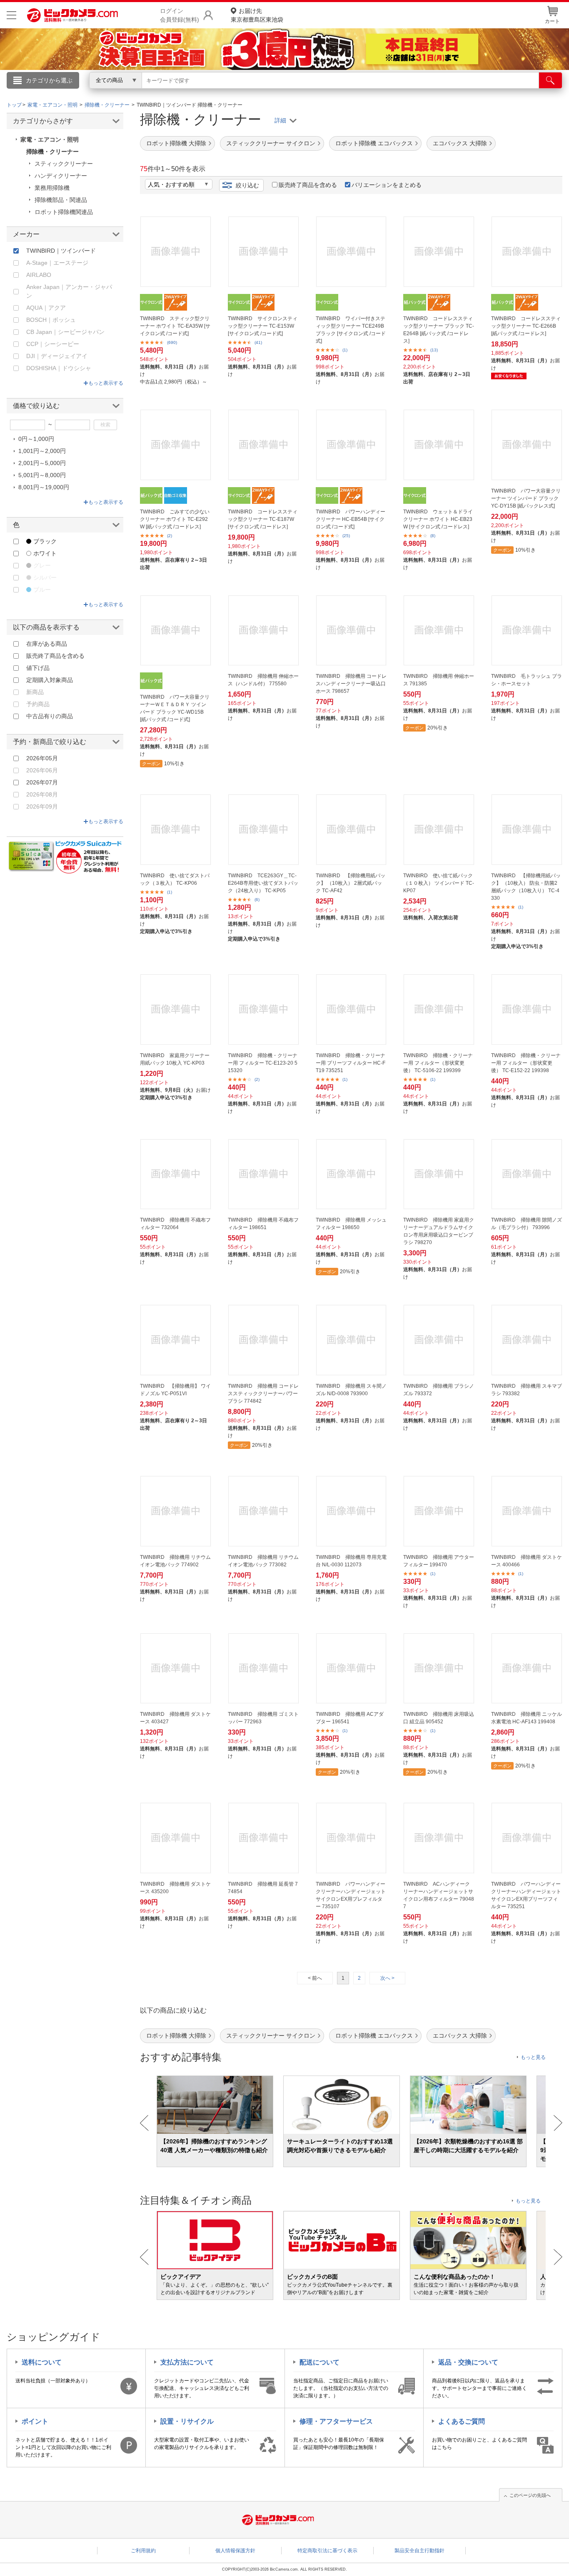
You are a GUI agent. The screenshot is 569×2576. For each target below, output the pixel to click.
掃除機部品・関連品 (61, 200)
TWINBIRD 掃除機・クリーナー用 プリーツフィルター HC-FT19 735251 (351, 1063)
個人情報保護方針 (235, 2551)
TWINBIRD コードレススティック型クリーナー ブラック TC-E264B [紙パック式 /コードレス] (439, 330)
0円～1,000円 (36, 439)
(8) (433, 536)
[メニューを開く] (11, 15)
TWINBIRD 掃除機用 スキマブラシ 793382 (527, 1390)
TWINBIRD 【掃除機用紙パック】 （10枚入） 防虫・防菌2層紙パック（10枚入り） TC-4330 (526, 887)
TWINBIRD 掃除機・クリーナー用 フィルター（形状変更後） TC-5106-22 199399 (438, 1063)
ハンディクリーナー (61, 176)
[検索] (550, 80)
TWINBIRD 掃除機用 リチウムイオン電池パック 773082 (263, 1561)
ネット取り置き (392, 92)
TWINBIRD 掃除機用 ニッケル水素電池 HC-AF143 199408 (527, 1718)
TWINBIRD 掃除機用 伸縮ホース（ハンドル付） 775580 (263, 680)
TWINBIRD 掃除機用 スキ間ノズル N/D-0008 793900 (351, 1390)
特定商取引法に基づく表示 (327, 2551)
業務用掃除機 (52, 188)
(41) (258, 342)
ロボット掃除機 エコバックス (374, 143)
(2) (170, 536)
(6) (257, 900)
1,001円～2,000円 (42, 451)
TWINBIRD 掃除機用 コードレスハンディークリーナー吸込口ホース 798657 (351, 684)
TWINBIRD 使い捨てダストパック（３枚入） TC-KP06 (175, 879)
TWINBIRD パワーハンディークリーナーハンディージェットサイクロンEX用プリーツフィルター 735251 (526, 1895)
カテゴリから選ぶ (49, 80)
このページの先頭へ (530, 2495)
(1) (345, 350)
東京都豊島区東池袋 (257, 15)
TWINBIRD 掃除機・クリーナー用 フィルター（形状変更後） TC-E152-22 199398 (526, 1063)
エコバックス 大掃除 (460, 143)
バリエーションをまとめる (387, 185)
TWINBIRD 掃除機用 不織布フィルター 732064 (175, 1224)
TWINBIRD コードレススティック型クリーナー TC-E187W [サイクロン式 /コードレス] (263, 519)
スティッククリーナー (64, 164)
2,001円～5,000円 (42, 463)
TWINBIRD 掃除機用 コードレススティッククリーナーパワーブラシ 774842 (263, 1394)
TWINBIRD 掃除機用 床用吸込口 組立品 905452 (439, 1718)
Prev (144, 2123)
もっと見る (533, 2057)
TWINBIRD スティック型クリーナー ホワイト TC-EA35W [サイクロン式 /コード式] (175, 326)
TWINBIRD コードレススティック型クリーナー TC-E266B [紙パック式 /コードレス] (526, 326)
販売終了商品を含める (308, 185)
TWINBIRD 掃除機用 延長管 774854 (263, 1888)
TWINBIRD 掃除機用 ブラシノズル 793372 (439, 1390)
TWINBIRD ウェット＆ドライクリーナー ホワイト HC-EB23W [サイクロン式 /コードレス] (438, 519)
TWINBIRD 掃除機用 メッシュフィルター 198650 (351, 1224)
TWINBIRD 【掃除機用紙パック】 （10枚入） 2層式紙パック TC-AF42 (351, 883)
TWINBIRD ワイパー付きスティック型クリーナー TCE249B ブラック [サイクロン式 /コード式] (351, 330)
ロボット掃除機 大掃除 (176, 143)
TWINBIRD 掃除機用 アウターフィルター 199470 (439, 1561)
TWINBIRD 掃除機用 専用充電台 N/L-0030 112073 (351, 1561)
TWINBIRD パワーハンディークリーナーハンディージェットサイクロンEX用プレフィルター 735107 (351, 1895)
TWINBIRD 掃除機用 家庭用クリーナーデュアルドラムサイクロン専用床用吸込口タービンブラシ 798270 (439, 1231)
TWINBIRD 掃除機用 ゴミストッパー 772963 (263, 1718)
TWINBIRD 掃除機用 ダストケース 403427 (175, 1718)
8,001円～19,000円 (44, 487)
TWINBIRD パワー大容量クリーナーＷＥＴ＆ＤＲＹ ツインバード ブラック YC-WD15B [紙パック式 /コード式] (175, 708)
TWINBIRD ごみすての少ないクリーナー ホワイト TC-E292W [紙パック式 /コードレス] (175, 519)
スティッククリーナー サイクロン (271, 143)
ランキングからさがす (251, 92)
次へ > (387, 1978)
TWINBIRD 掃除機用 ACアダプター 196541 (350, 1718)
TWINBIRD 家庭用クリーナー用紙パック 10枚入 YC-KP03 (175, 1059)
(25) (346, 536)
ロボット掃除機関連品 (64, 212)
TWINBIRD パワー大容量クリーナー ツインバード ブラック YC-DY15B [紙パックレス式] (526, 498)
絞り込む (247, 185)
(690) (172, 342)
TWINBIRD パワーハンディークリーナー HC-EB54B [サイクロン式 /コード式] (351, 519)
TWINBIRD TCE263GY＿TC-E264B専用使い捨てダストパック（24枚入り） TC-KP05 (263, 883)
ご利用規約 (143, 2551)
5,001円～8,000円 (42, 475)
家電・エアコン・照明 (50, 139)
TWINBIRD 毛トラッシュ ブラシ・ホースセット (527, 680)
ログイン (105, 94)
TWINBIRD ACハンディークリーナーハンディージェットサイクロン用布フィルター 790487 (439, 1895)
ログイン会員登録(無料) (180, 15)
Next (558, 2123)
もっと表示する (106, 383)
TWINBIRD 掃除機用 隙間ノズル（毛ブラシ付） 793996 (527, 1224)
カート (552, 21)
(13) (434, 350)
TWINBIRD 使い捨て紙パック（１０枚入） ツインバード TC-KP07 (439, 883)
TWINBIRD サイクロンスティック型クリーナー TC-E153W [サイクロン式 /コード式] (263, 326)
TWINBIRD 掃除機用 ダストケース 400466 (527, 1561)
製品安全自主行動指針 (419, 2551)
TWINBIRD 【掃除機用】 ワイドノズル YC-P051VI (175, 1390)
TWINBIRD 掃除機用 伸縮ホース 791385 (439, 680)
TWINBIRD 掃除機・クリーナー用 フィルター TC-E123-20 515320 (263, 1063)
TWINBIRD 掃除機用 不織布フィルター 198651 (263, 1224)
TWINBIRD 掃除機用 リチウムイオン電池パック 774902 (175, 1561)
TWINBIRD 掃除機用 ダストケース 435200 (175, 1888)
